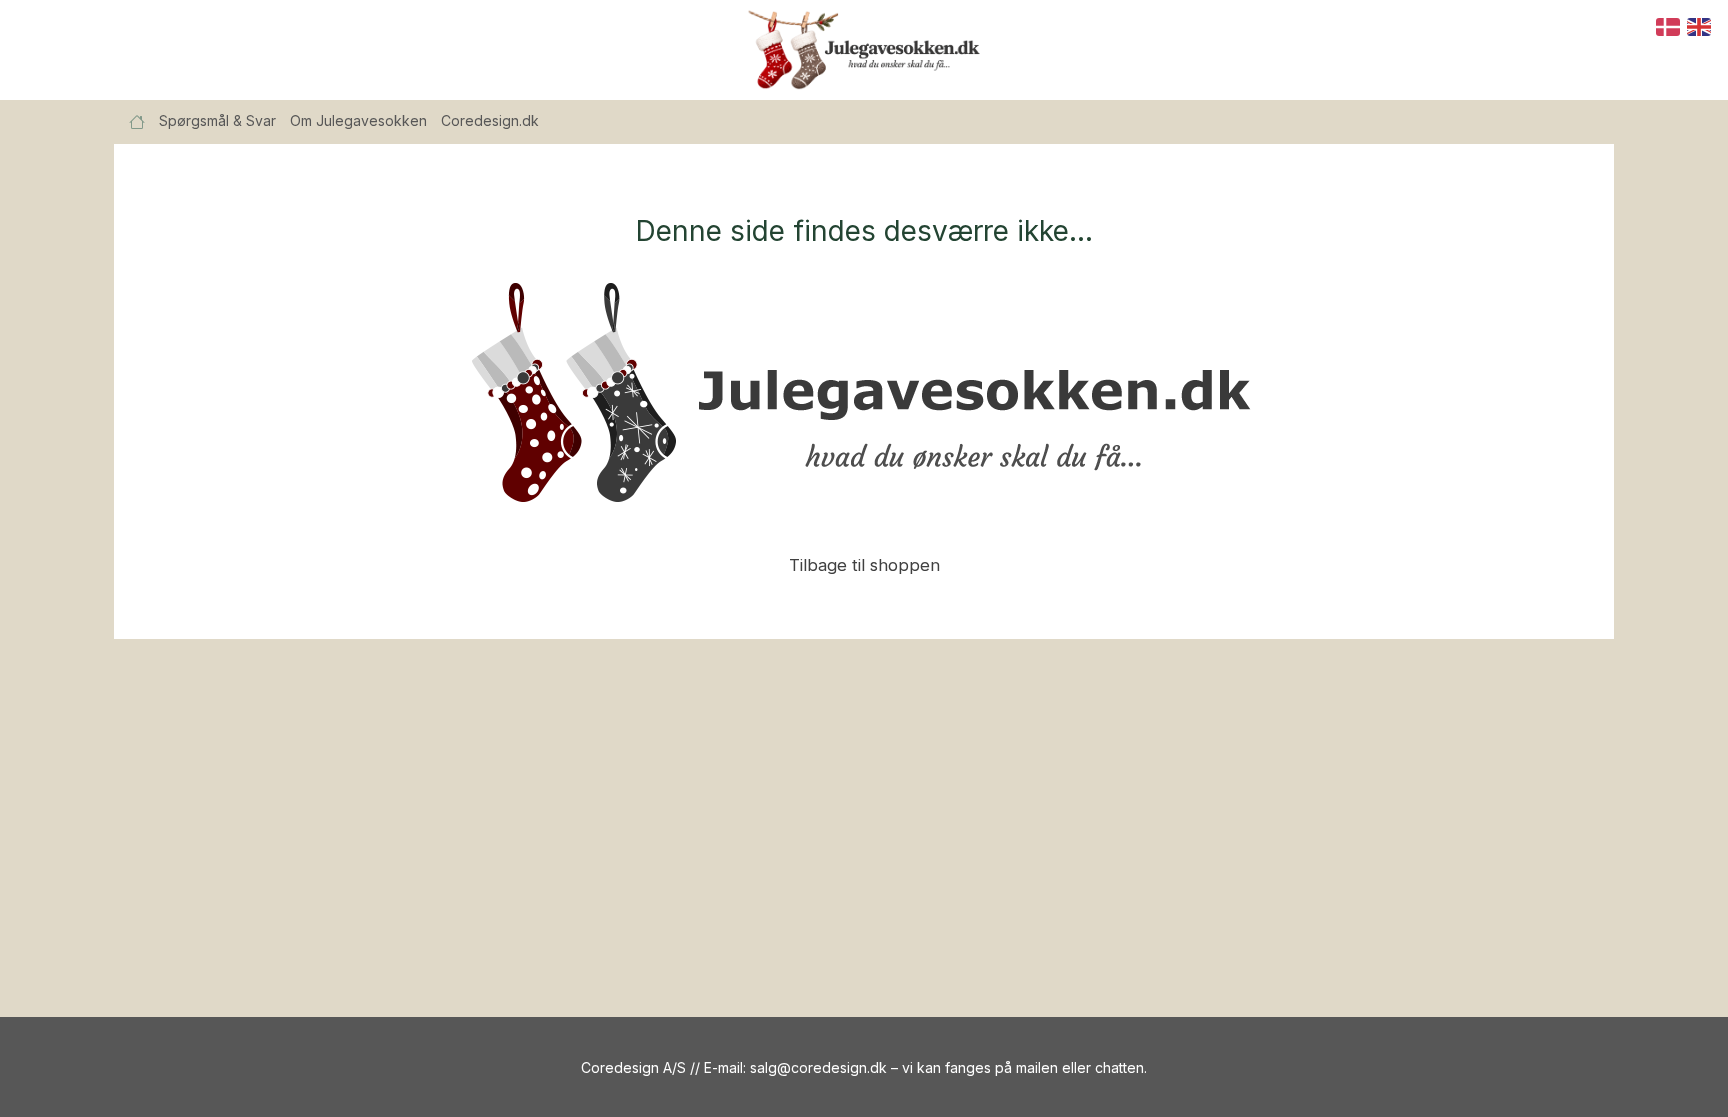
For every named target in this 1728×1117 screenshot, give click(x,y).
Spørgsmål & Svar (217, 120)
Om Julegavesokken (358, 120)
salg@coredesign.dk (818, 1067)
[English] (1700, 25)
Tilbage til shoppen (864, 565)
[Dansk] (1669, 25)
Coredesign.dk (490, 120)
